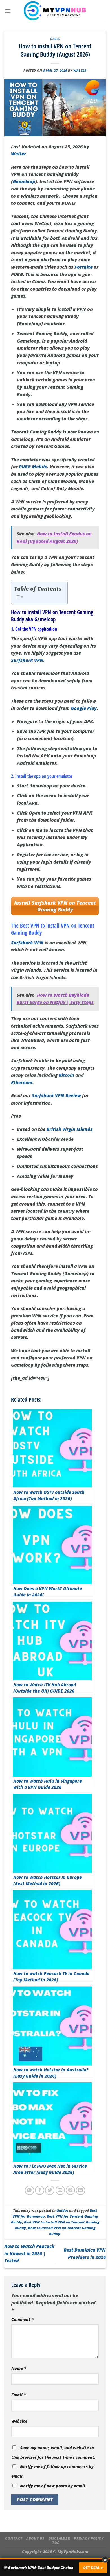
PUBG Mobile (33, 467)
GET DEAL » (93, 2568)
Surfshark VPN (27, 660)
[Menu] (8, 11)
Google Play (84, 708)
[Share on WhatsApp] (29, 2190)
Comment (23, 2319)
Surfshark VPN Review (56, 1095)
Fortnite (83, 267)
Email (19, 2395)
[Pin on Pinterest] (70, 2190)
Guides (55, 39)
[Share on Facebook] (40, 2190)
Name (19, 2368)
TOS (56, 2543)
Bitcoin (66, 1075)
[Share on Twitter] (50, 2190)
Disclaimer (59, 2538)
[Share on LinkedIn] (81, 2190)
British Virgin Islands (70, 1129)
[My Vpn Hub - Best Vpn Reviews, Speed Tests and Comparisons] (55, 11)
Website (19, 2421)
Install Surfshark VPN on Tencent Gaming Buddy (55, 906)
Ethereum (22, 1082)
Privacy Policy (89, 2538)
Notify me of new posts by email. (53, 2486)
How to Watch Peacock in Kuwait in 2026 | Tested (29, 2253)
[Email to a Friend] (60, 2190)
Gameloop (24, 181)
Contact (14, 2538)
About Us (35, 2538)
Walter (80, 70)
